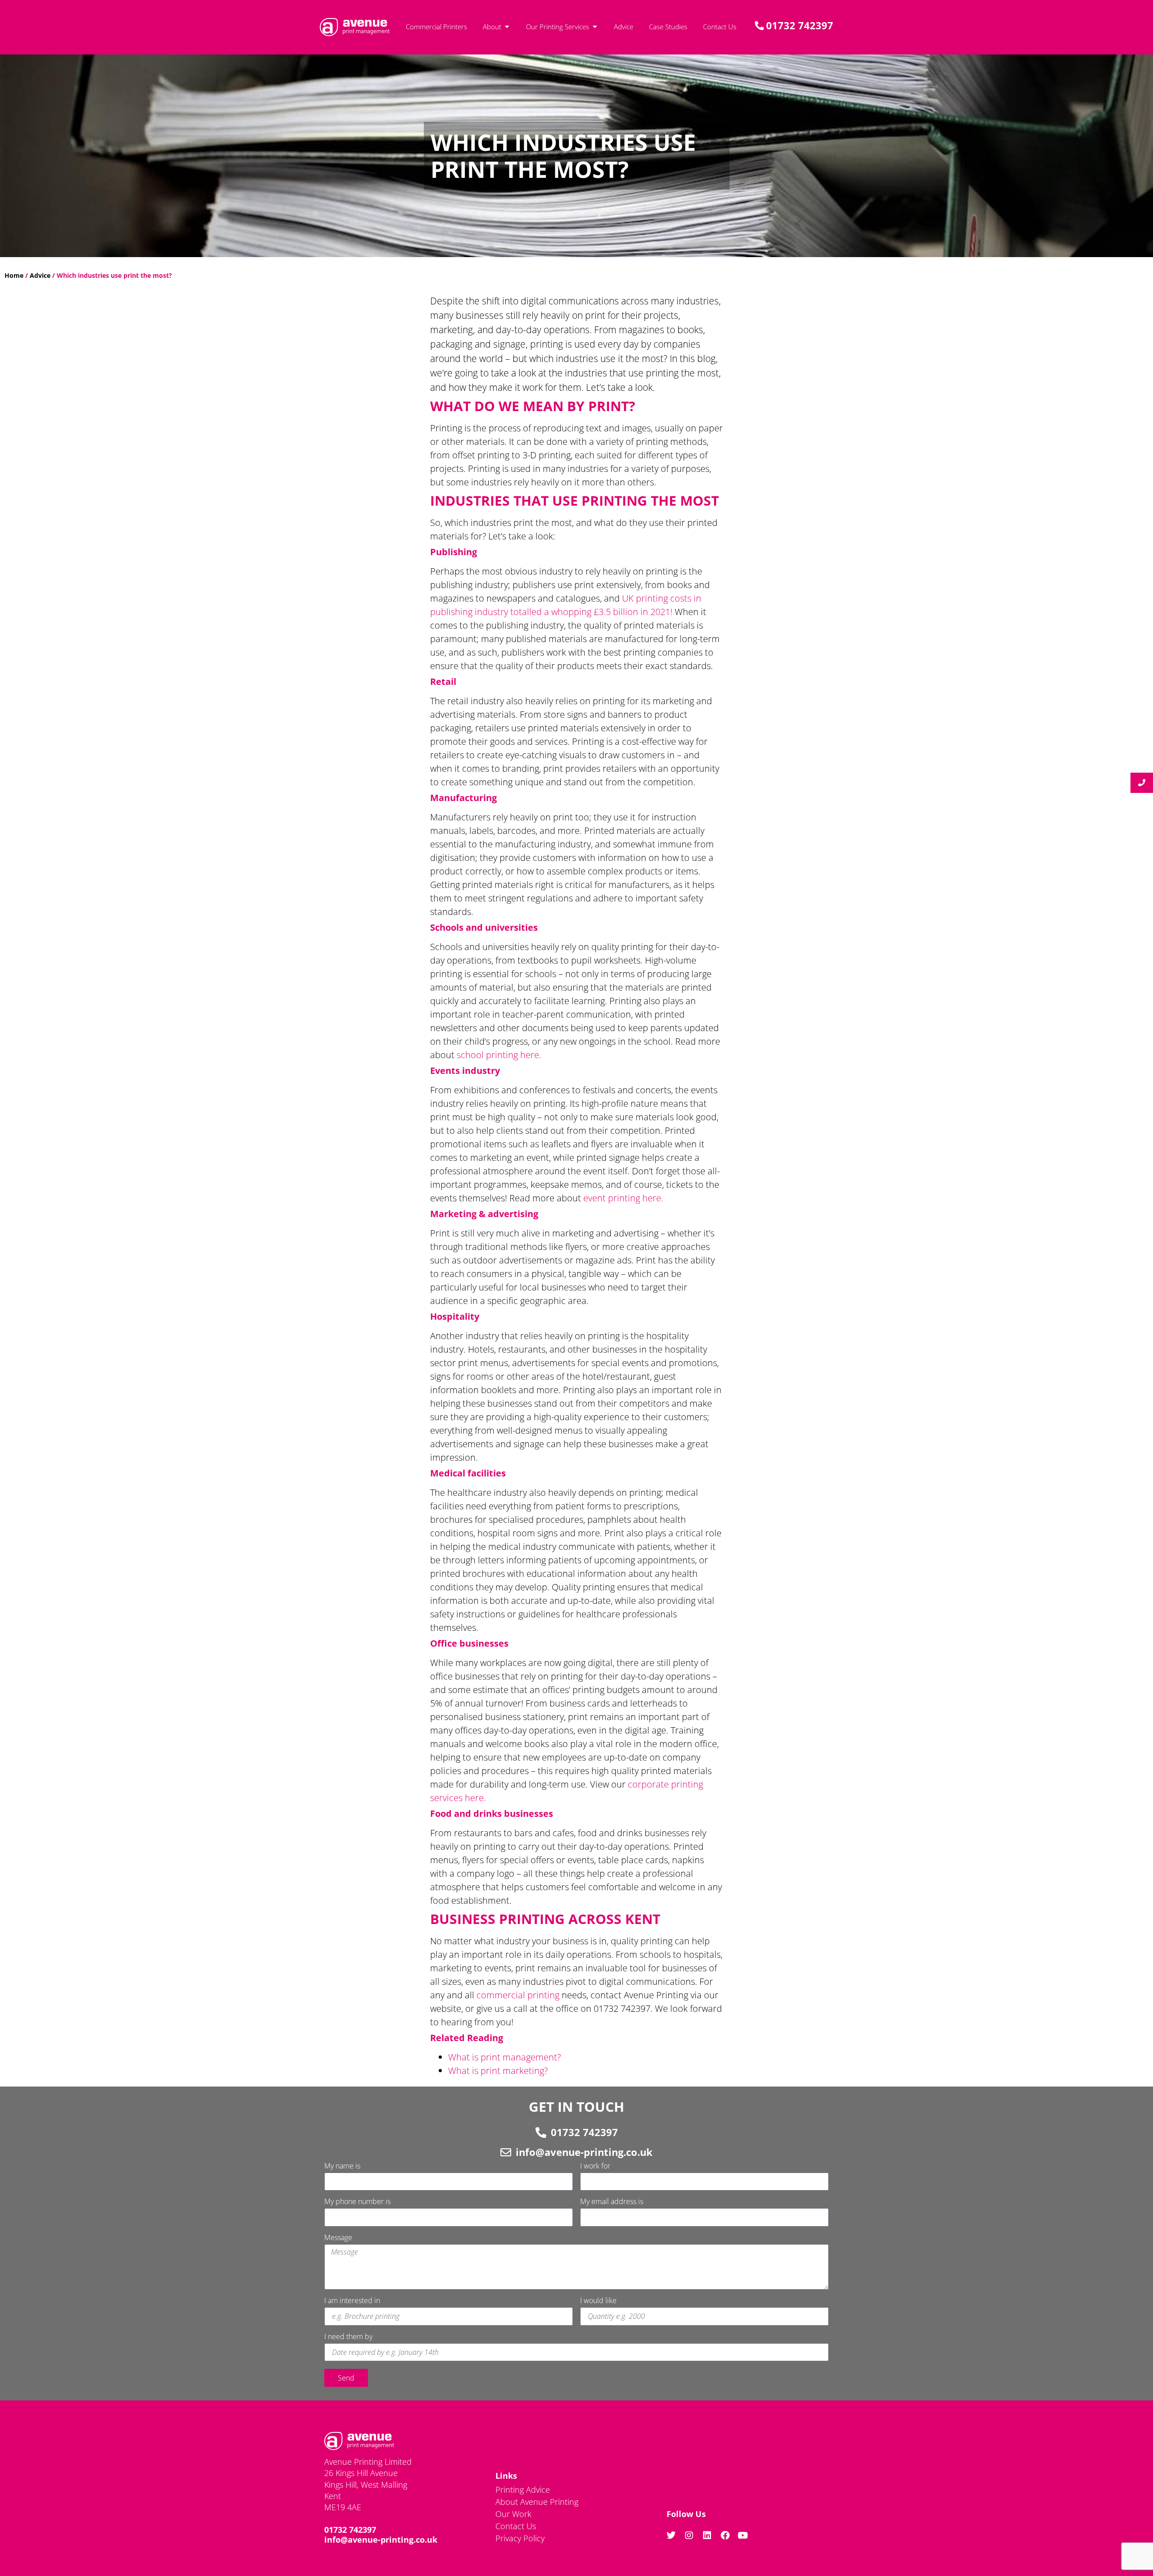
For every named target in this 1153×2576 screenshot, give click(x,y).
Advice (40, 275)
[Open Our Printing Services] (595, 27)
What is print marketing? (499, 2071)
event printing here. (624, 1198)
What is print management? (506, 2057)
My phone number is (357, 2202)
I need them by (348, 2337)
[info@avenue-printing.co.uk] (506, 2152)
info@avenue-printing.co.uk (584, 2152)
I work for (595, 2166)
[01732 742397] (541, 2132)
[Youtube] (743, 2535)
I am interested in (352, 2301)
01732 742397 (584, 2132)
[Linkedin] (707, 2535)
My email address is (612, 2202)
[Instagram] (689, 2535)
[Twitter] (671, 2535)
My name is (342, 2166)
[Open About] (507, 27)
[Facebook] (725, 2535)
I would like (598, 2301)
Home (14, 275)
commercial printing (518, 1995)
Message (338, 2238)
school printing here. (499, 1055)
